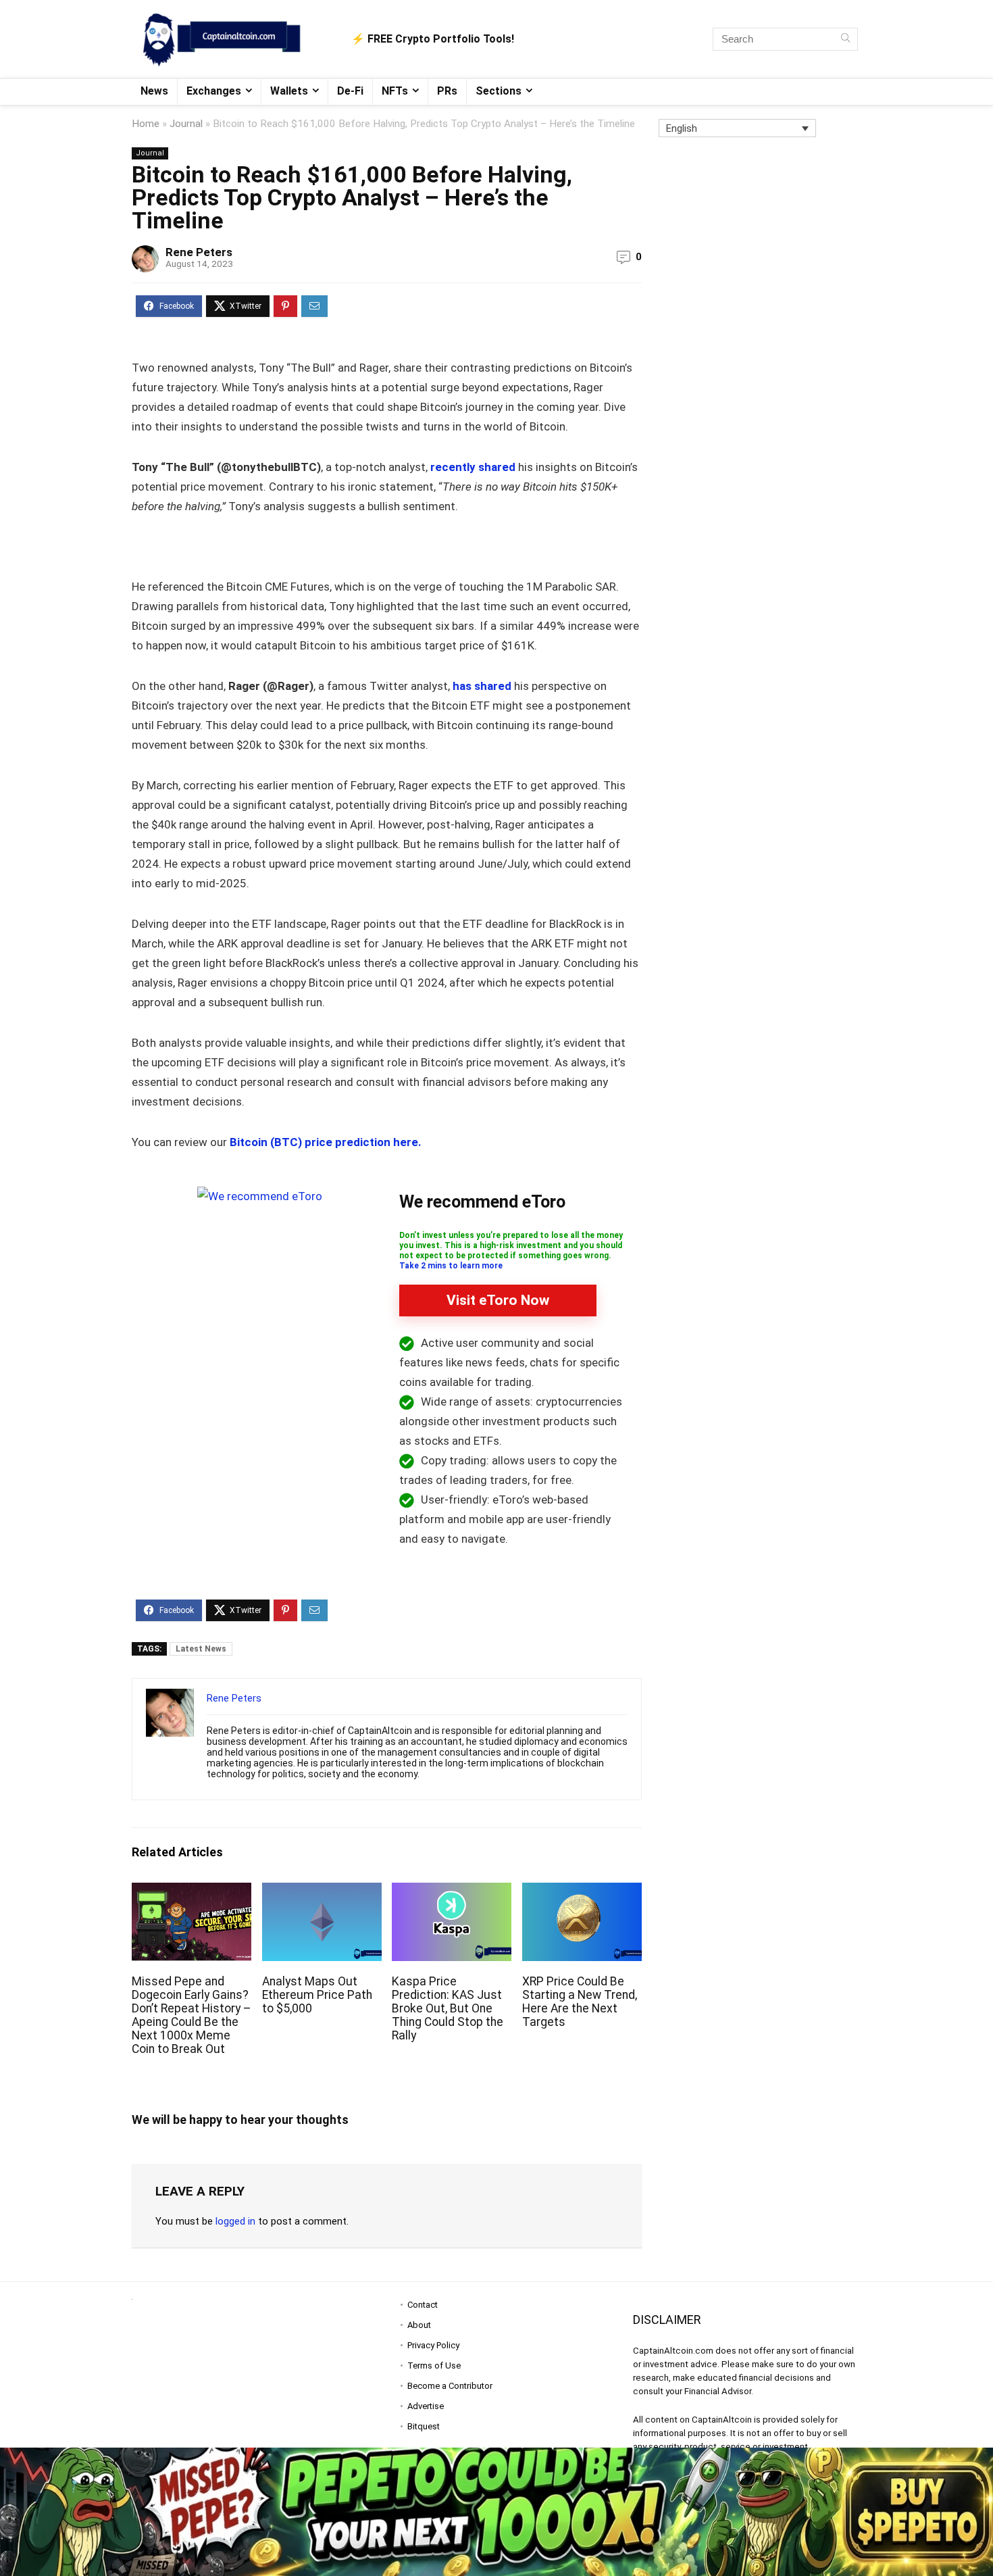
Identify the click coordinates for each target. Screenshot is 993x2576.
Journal (186, 124)
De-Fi (350, 91)
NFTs (395, 91)
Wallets (289, 91)
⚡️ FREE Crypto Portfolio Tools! (433, 39)
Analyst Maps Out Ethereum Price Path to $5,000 (317, 1995)
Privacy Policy (433, 2345)
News (154, 91)
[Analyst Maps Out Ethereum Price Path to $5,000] (322, 1892)
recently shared (473, 467)
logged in (235, 2221)
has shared (481, 686)
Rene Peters (199, 252)
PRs (447, 91)
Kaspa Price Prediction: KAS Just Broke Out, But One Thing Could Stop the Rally (448, 2008)
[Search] (845, 39)
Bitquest (424, 2426)
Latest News (201, 1649)
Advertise (426, 2406)
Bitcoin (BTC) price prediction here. (326, 1142)
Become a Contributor (450, 2386)
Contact (423, 2305)
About (419, 2325)
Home (146, 124)
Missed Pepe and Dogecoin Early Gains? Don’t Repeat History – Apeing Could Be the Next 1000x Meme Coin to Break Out (192, 2015)
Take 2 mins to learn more (451, 1266)
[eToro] (260, 1196)
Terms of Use (434, 2366)
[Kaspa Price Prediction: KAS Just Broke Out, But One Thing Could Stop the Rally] (452, 1892)
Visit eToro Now (498, 1300)
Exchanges (214, 91)
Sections (499, 91)
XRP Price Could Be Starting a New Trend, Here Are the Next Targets (580, 2002)
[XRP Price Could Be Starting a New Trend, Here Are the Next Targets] (582, 1892)
